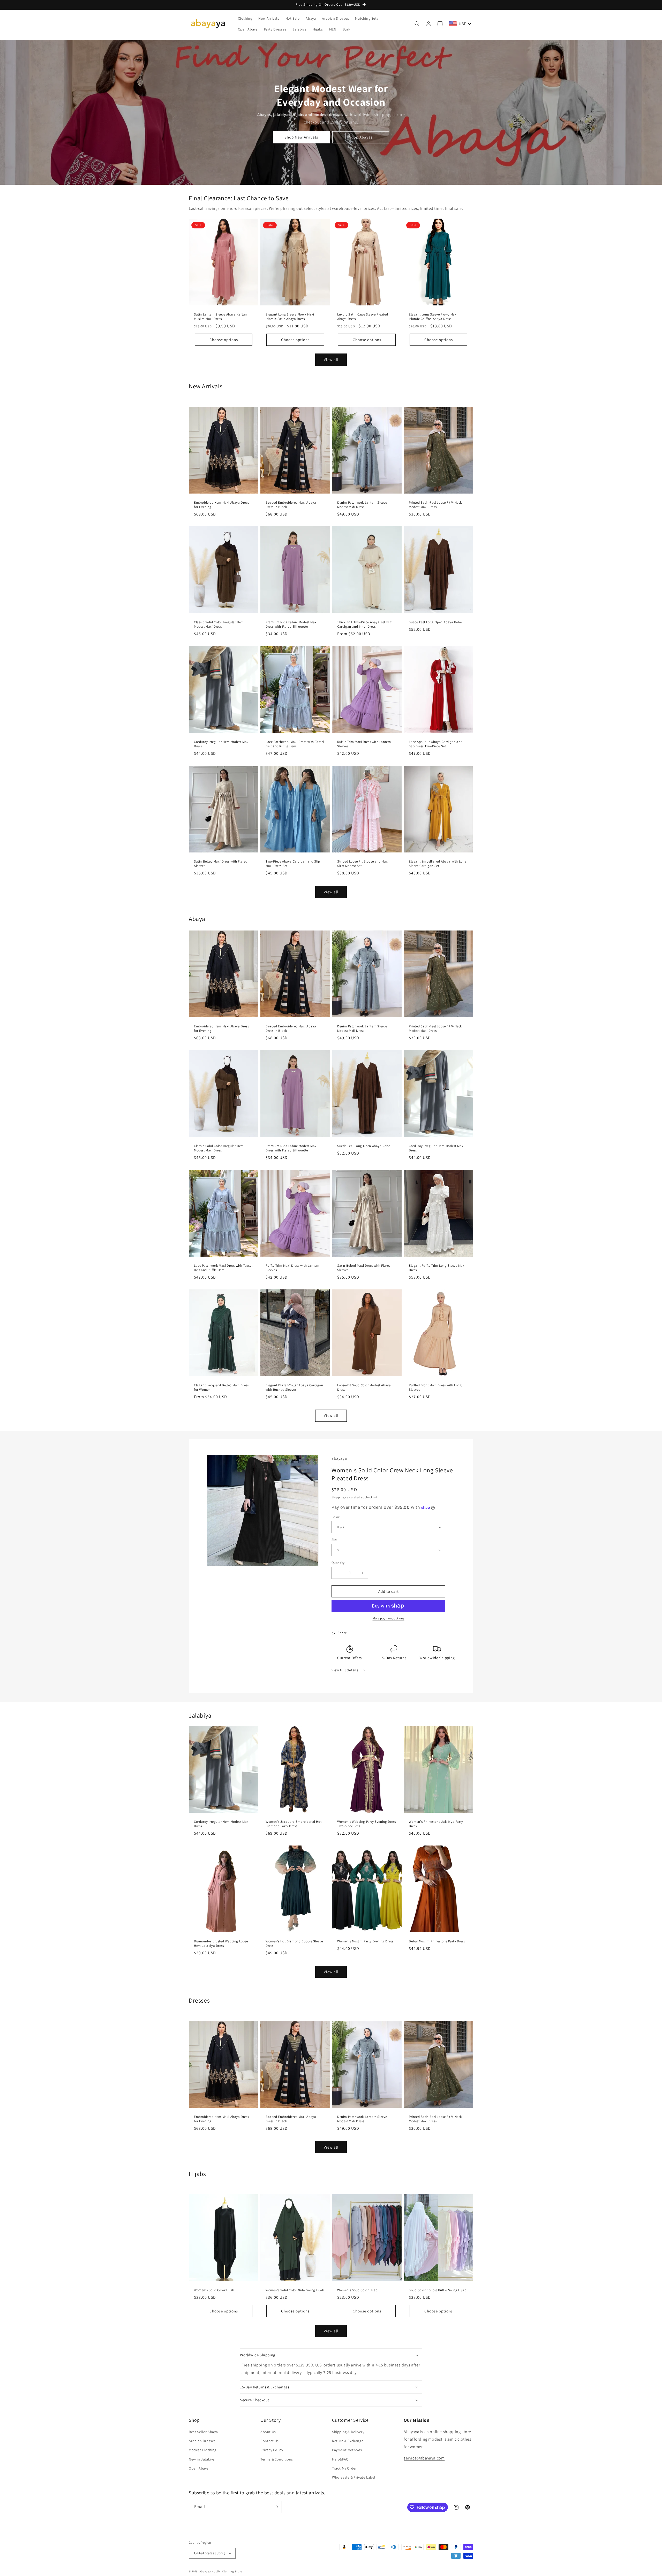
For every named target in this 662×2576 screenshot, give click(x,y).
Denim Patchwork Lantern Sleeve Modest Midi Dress (362, 505)
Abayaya (412, 2432)
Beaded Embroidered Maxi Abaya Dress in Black (291, 505)
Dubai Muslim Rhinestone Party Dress (437, 1942)
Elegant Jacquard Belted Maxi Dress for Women (221, 1387)
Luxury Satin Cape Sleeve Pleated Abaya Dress (363, 317)
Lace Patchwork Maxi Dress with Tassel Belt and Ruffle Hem (295, 744)
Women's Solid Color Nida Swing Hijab (295, 2290)
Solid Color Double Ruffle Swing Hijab (438, 2290)
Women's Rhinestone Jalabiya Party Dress (436, 1824)
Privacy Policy (272, 2450)
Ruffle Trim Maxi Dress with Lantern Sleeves (364, 744)
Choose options (224, 340)
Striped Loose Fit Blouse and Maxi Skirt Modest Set (363, 864)
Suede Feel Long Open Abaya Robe (435, 622)
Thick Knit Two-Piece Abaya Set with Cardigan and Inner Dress (365, 625)
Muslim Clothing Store (227, 2571)
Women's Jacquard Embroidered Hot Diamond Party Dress (294, 1824)
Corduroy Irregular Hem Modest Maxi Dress (222, 744)
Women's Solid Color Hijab (214, 2290)
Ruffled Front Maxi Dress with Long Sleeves (435, 1387)
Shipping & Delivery (348, 2432)
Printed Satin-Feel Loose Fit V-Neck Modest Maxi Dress (435, 505)
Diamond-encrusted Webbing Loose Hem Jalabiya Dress (221, 1944)
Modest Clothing (203, 2450)
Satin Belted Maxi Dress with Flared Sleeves (221, 864)
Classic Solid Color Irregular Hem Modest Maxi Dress (219, 625)
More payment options (389, 1618)
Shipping (338, 1497)
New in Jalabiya (202, 2459)
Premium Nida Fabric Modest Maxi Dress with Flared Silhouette (292, 625)
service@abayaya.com (424, 2458)
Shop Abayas (361, 137)
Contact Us (270, 2441)
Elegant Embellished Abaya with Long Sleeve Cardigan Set (438, 864)
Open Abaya (199, 2468)
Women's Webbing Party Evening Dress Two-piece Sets (367, 1824)
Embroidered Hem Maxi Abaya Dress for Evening (221, 505)
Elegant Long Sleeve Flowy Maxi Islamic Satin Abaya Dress (290, 317)
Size (334, 1540)
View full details (345, 1670)
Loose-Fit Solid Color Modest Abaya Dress (364, 1387)
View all (331, 360)
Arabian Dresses (202, 2441)
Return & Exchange (348, 2441)
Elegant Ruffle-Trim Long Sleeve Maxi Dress (437, 1268)
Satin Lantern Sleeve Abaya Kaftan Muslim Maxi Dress (220, 317)
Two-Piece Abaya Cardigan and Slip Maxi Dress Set (293, 864)
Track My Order (344, 2468)
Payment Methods (347, 2450)
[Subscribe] (276, 2507)
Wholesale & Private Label (354, 2477)
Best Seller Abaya (203, 2432)
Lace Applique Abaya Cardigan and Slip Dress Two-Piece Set (436, 744)
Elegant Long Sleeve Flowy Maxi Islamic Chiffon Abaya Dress (433, 317)
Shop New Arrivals (301, 137)
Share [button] (342, 1633)
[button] (417, 24)
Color (335, 1517)
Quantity (338, 1563)
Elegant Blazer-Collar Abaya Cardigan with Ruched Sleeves (294, 1387)
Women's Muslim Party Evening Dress (365, 1942)
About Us (268, 2432)
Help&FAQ (340, 2459)
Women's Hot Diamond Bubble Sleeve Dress (294, 1944)
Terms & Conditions (277, 2459)
